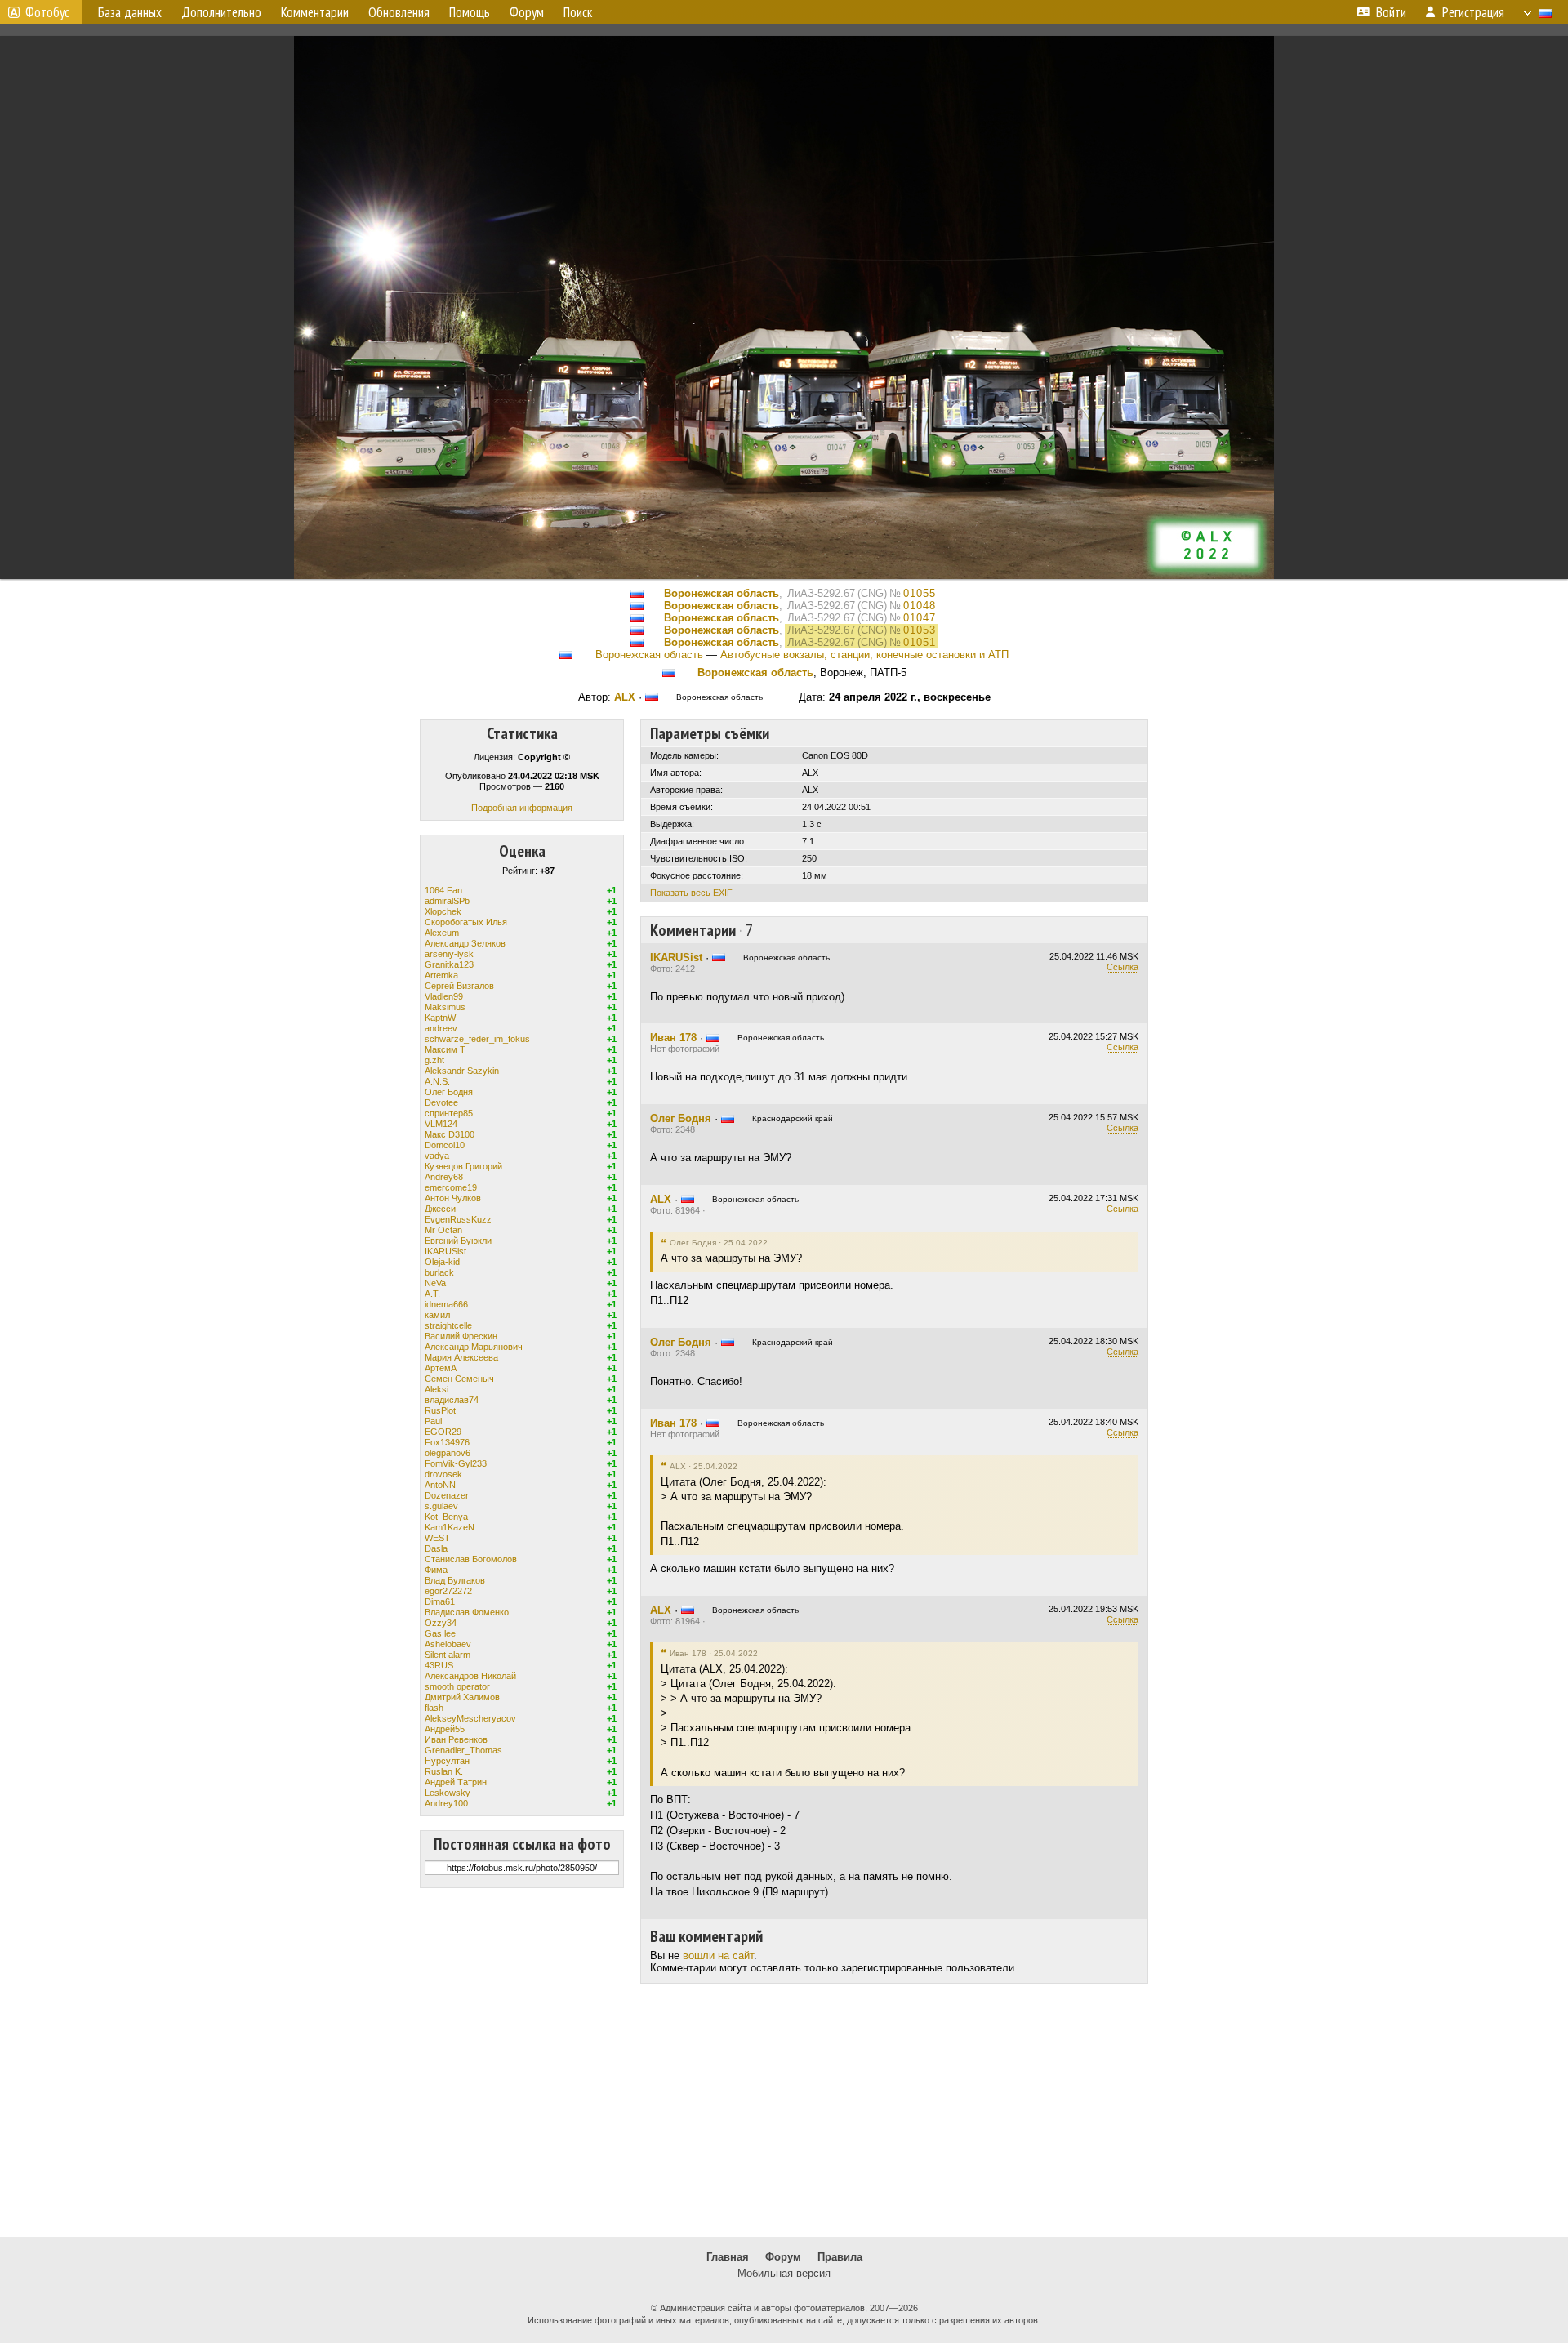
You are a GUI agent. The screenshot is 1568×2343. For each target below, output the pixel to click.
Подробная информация (522, 808)
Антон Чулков (453, 1198)
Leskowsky (448, 1793)
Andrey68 (444, 1177)
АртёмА (441, 1368)
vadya (437, 1156)
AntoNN (440, 1485)
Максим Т (445, 1049)
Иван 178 (673, 1038)
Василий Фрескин (461, 1336)
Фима (436, 1570)
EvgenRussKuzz (458, 1219)
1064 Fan (443, 890)
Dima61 (440, 1601)
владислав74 (452, 1400)
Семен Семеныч (459, 1379)
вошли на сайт (718, 1955)
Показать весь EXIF (691, 893)
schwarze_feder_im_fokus (477, 1039)
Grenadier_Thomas (463, 1750)
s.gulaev (441, 1506)
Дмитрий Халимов (462, 1697)
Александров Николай (470, 1676)
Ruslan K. (444, 1771)
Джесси (440, 1209)
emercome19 (451, 1187)
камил (437, 1315)
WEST (437, 1538)
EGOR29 (443, 1432)
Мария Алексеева (461, 1357)
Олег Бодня (449, 1092)
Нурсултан (447, 1761)
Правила (840, 2257)
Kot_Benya (446, 1517)
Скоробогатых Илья (466, 922)
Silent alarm (448, 1655)
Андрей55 (445, 1729)
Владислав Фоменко (467, 1612)
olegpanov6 (448, 1453)
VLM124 (441, 1124)
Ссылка (1123, 967)
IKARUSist (445, 1251)
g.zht (434, 1060)
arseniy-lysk (449, 954)
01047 (920, 618)
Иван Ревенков (456, 1739)
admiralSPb (447, 901)
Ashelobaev (448, 1644)
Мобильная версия (784, 2273)
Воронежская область (722, 593)
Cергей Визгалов (459, 986)
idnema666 (446, 1304)
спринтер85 (449, 1113)
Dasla (436, 1548)
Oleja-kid (442, 1262)
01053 (920, 630)
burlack (439, 1272)
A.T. (432, 1294)
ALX (625, 697)
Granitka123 (449, 964)
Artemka (441, 975)
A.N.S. (437, 1081)
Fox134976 (447, 1442)
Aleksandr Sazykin (462, 1071)
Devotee (441, 1102)
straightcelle (448, 1325)
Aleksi (437, 1389)
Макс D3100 (450, 1134)
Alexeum (442, 933)
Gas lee (440, 1633)
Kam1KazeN (450, 1527)
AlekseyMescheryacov (470, 1718)
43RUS (439, 1665)
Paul (433, 1421)
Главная (728, 2257)
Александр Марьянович (474, 1347)
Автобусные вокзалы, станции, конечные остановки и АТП (864, 655)
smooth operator (457, 1686)
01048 (920, 606)
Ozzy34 (441, 1623)
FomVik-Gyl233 (456, 1463)
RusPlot (440, 1410)
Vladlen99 (444, 996)
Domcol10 (445, 1145)
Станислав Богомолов (471, 1559)
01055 (920, 593)
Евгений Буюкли (458, 1241)
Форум (783, 2257)
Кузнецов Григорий (463, 1166)
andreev (441, 1028)
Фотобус (47, 12)
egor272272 (448, 1591)
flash (434, 1708)
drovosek (443, 1474)
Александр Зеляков (465, 943)
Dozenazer (447, 1495)
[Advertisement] (784, 2110)
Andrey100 (446, 1803)
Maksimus (445, 1007)
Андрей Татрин (456, 1782)
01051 (920, 642)
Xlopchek (443, 911)
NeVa (435, 1283)
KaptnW (440, 1018)
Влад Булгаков (455, 1580)
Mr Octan (443, 1230)
